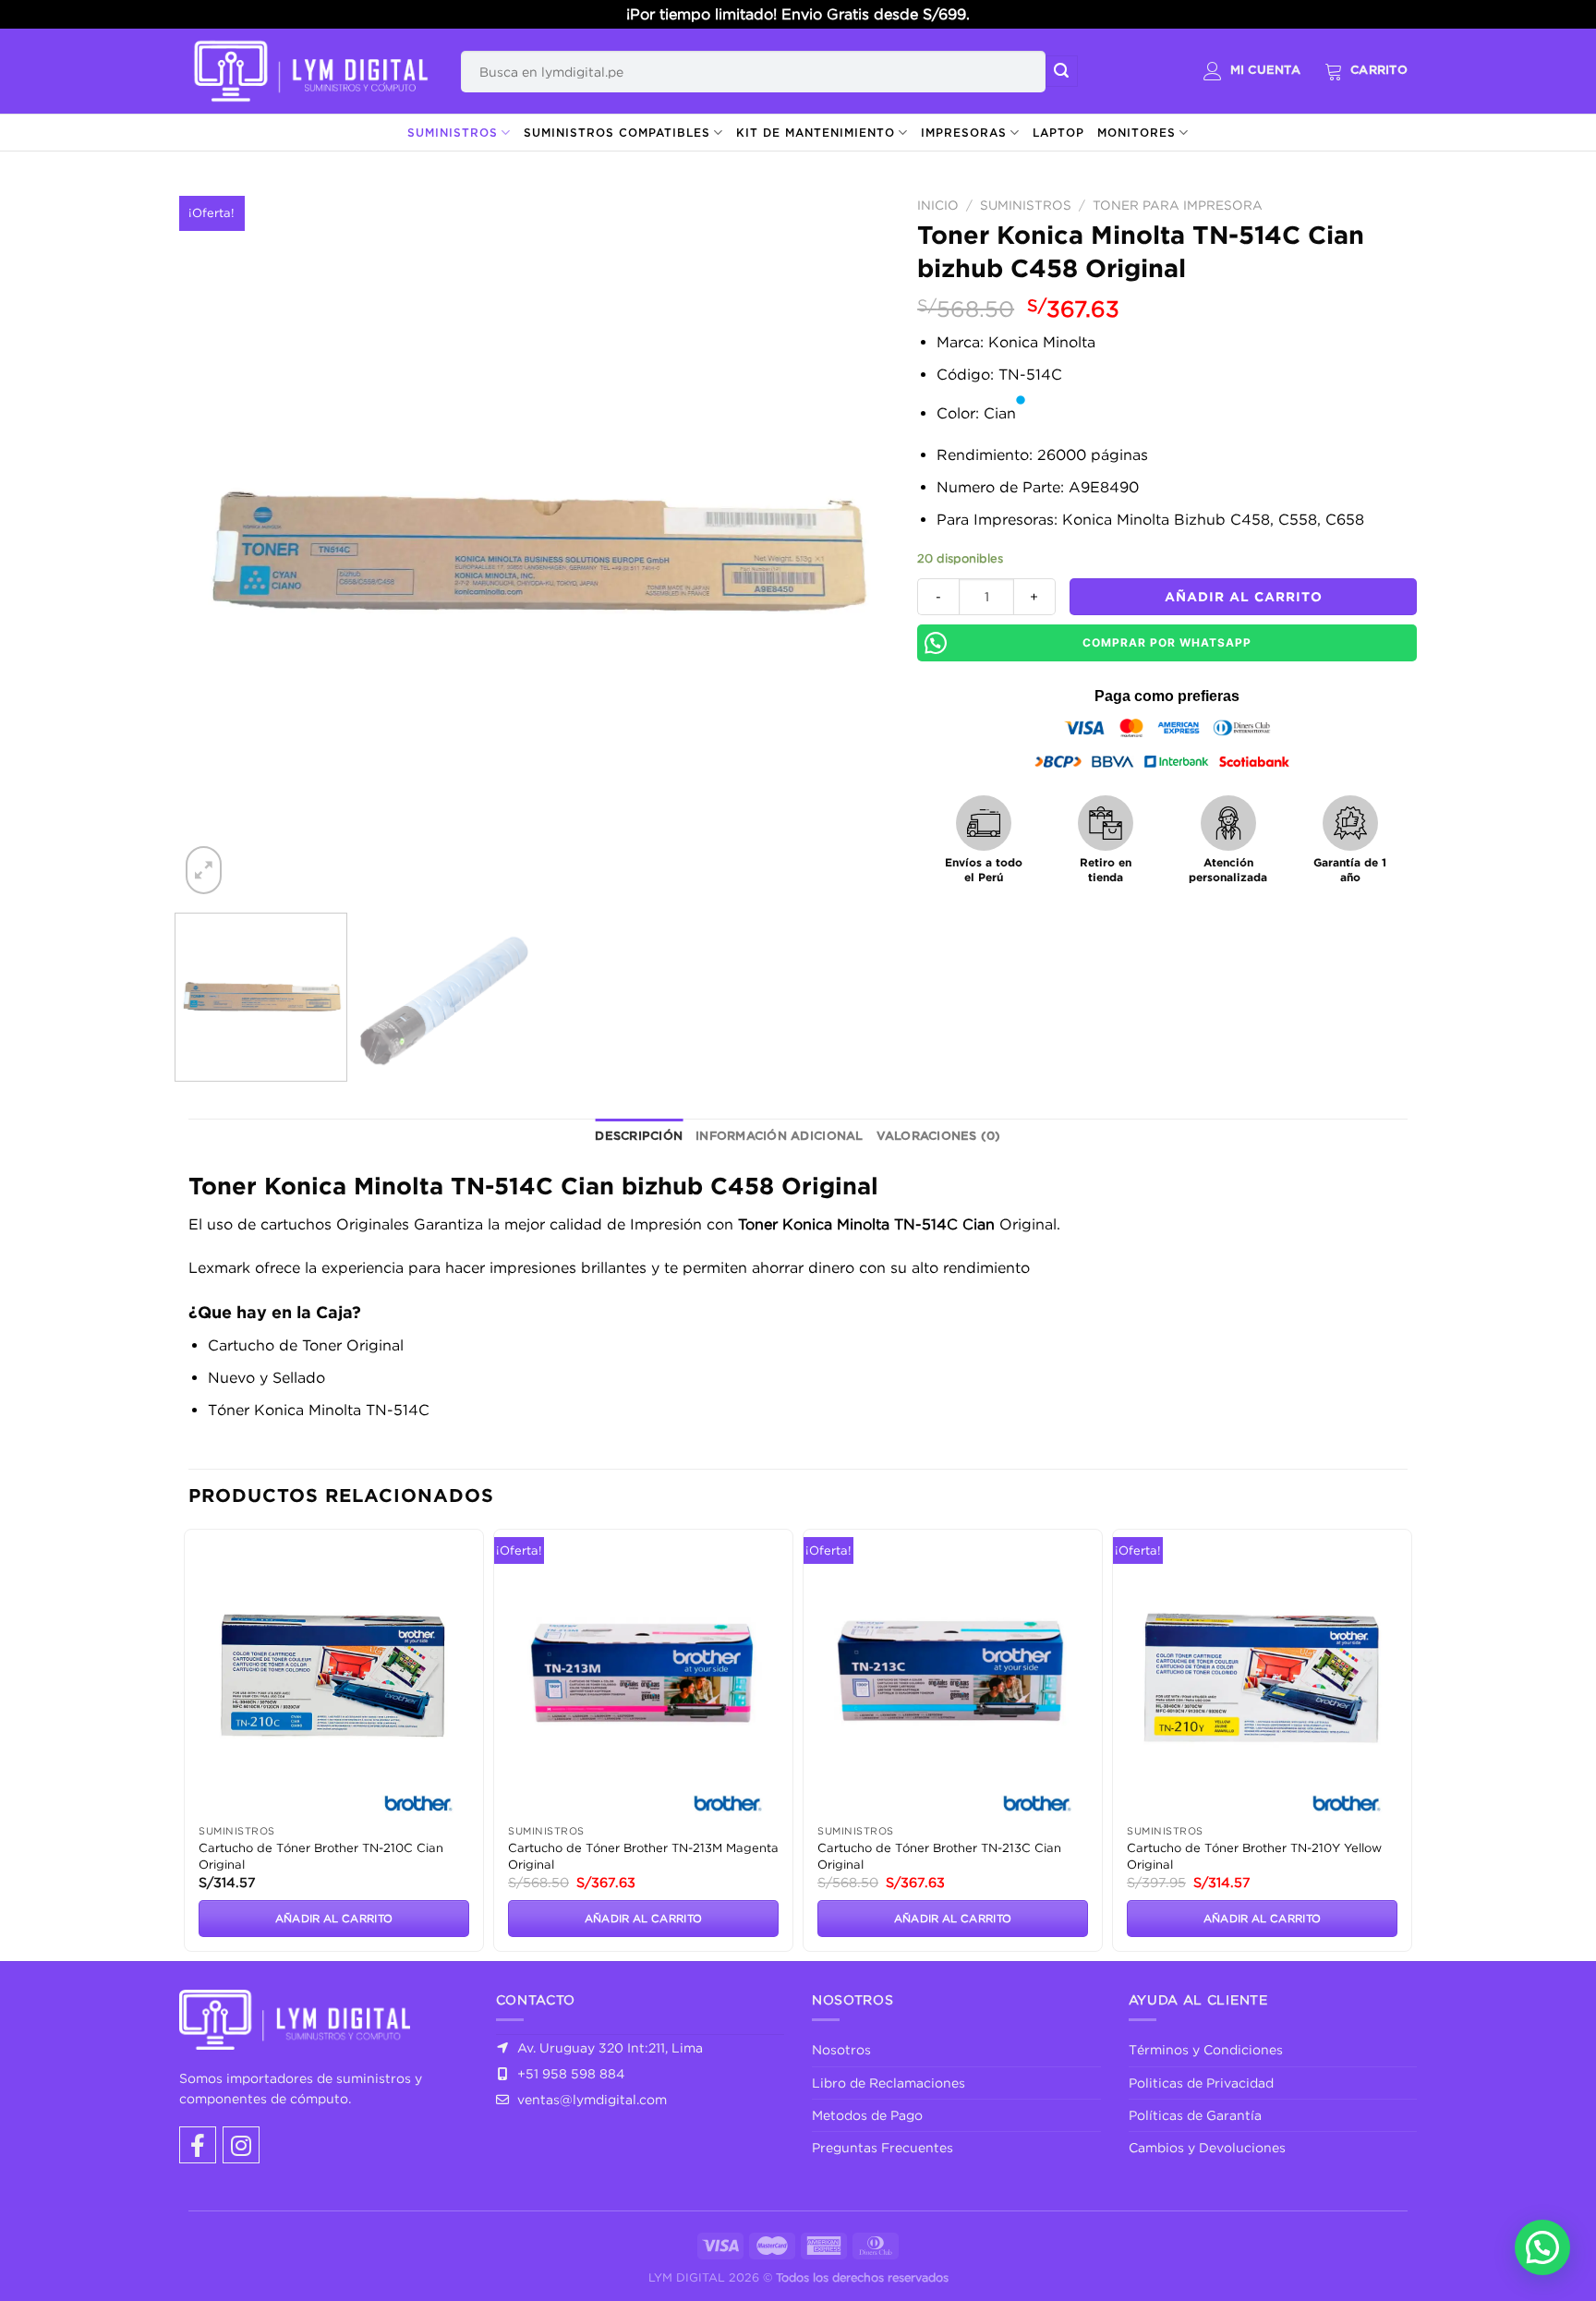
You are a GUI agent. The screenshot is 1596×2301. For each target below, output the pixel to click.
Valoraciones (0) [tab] (939, 1137)
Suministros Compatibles (617, 133)
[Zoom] (204, 870)
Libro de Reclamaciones (889, 2083)
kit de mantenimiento (816, 133)
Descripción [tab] (639, 1137)
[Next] (852, 544)
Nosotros (841, 2049)
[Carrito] (1366, 71)
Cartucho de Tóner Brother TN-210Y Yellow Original (1254, 1856)
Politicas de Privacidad (1201, 2083)
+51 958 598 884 (569, 2073)
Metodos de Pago (867, 2115)
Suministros (453, 133)
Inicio (938, 205)
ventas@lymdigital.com (590, 2099)
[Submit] (1061, 71)
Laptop (1058, 133)
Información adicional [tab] (779, 1137)
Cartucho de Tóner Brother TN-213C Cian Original (939, 1856)
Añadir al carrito (1244, 596)
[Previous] (217, 544)
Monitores (1137, 133)
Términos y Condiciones (1206, 2049)
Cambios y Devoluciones (1207, 2147)
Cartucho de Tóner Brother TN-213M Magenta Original (643, 1856)
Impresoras (964, 133)
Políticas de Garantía (1195, 2115)
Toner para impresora (1178, 205)
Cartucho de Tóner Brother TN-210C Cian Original (321, 1856)
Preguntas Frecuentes (883, 2147)
